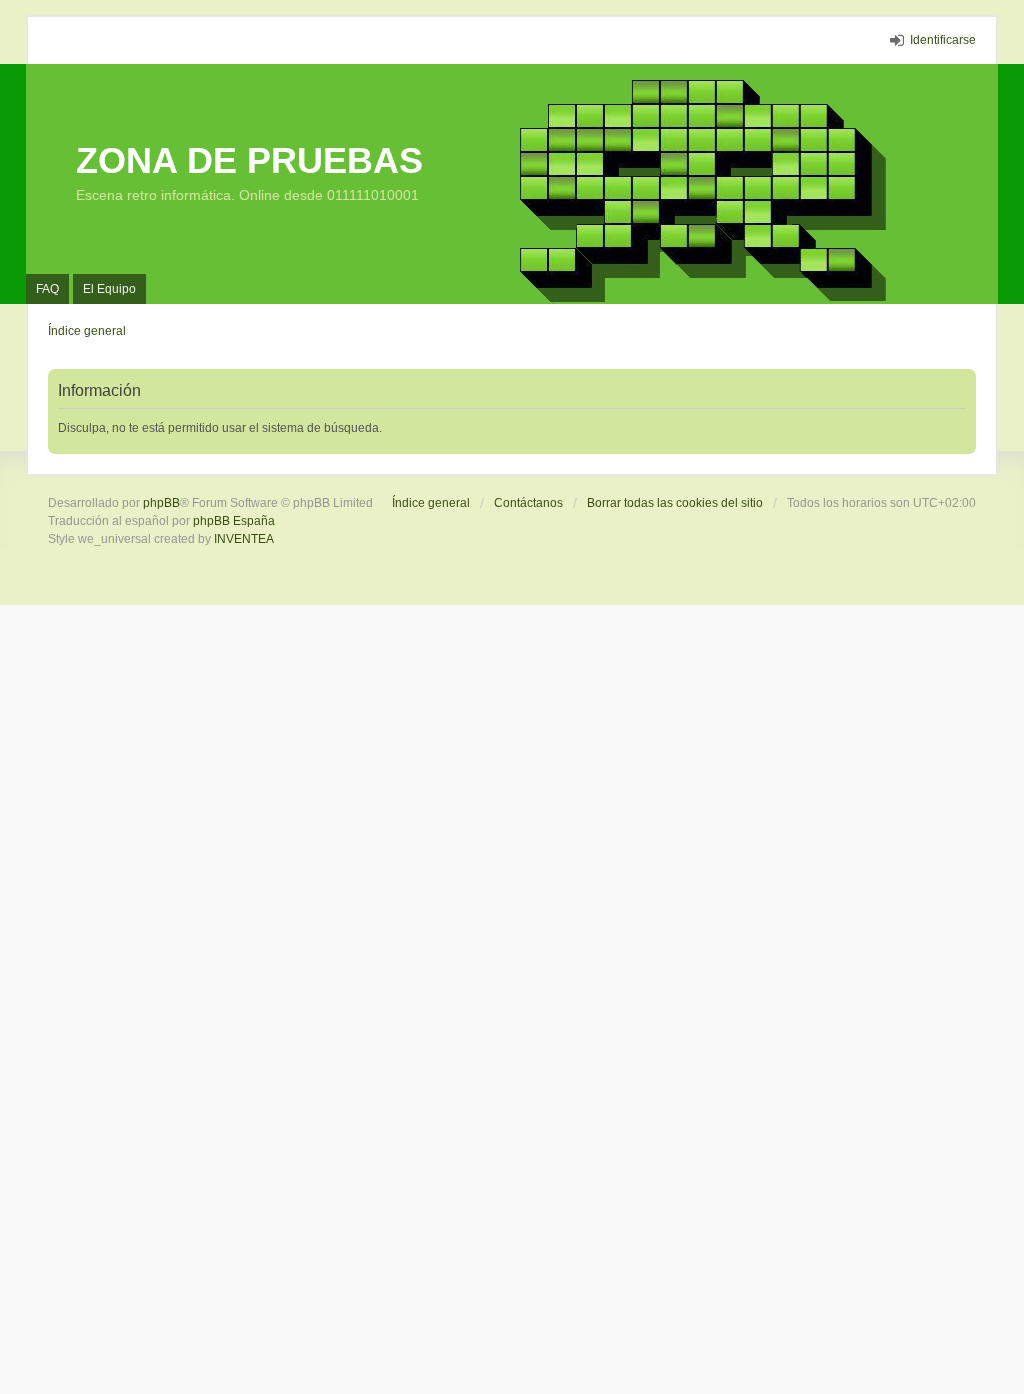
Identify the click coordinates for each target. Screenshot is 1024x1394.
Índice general (431, 503)
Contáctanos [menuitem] (528, 503)
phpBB (161, 503)
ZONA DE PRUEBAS (249, 160)
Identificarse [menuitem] (943, 40)
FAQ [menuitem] (47, 289)
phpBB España (234, 521)
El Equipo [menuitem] (109, 289)
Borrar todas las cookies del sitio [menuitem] (675, 503)
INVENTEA (244, 539)
